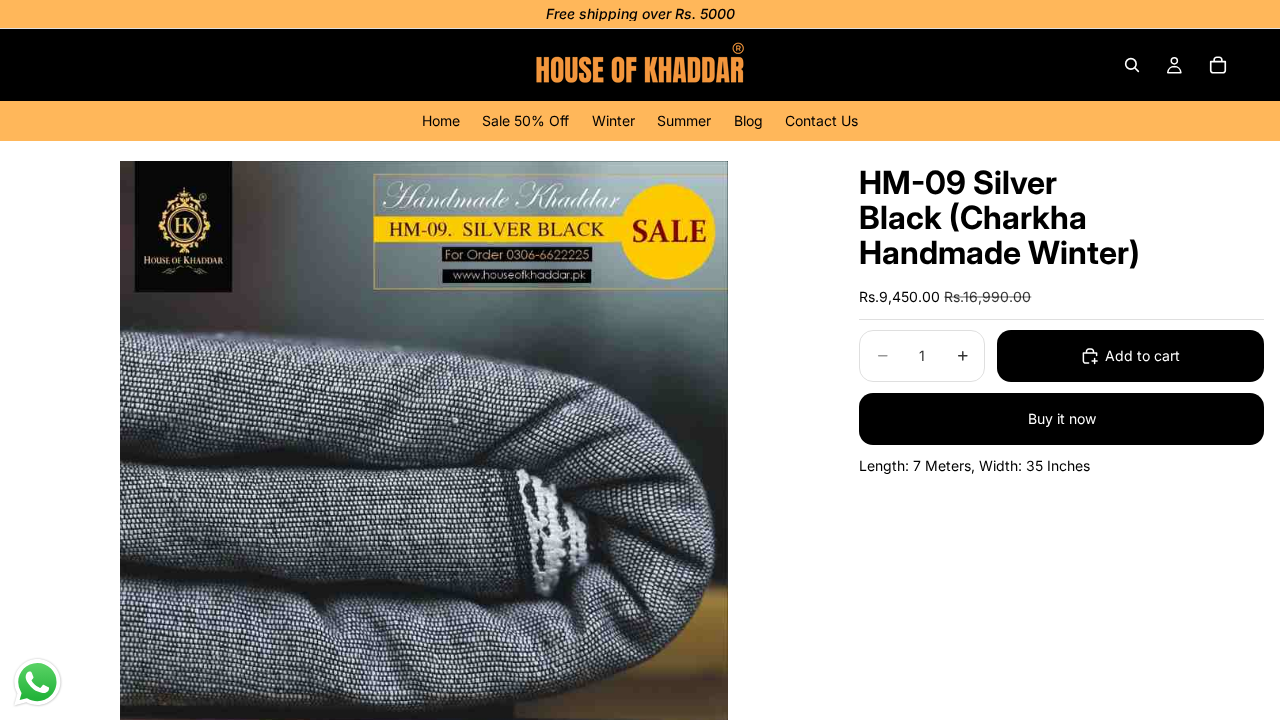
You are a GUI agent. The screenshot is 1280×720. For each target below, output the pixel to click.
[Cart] (1218, 65)
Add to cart (1142, 355)
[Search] (1132, 65)
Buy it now (1062, 418)
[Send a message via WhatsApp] (37, 682)
